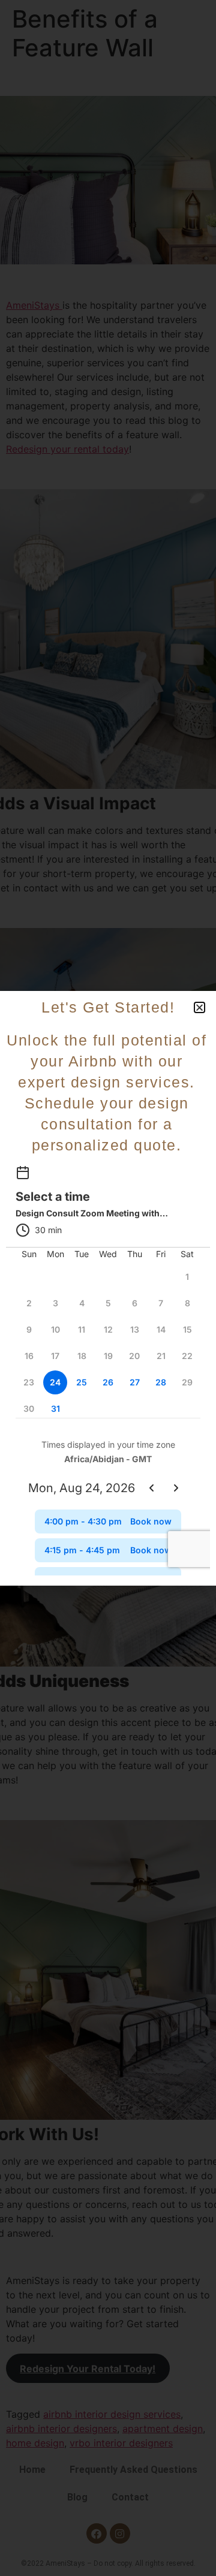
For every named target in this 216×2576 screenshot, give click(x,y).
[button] (199, 1007)
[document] (108, 1288)
